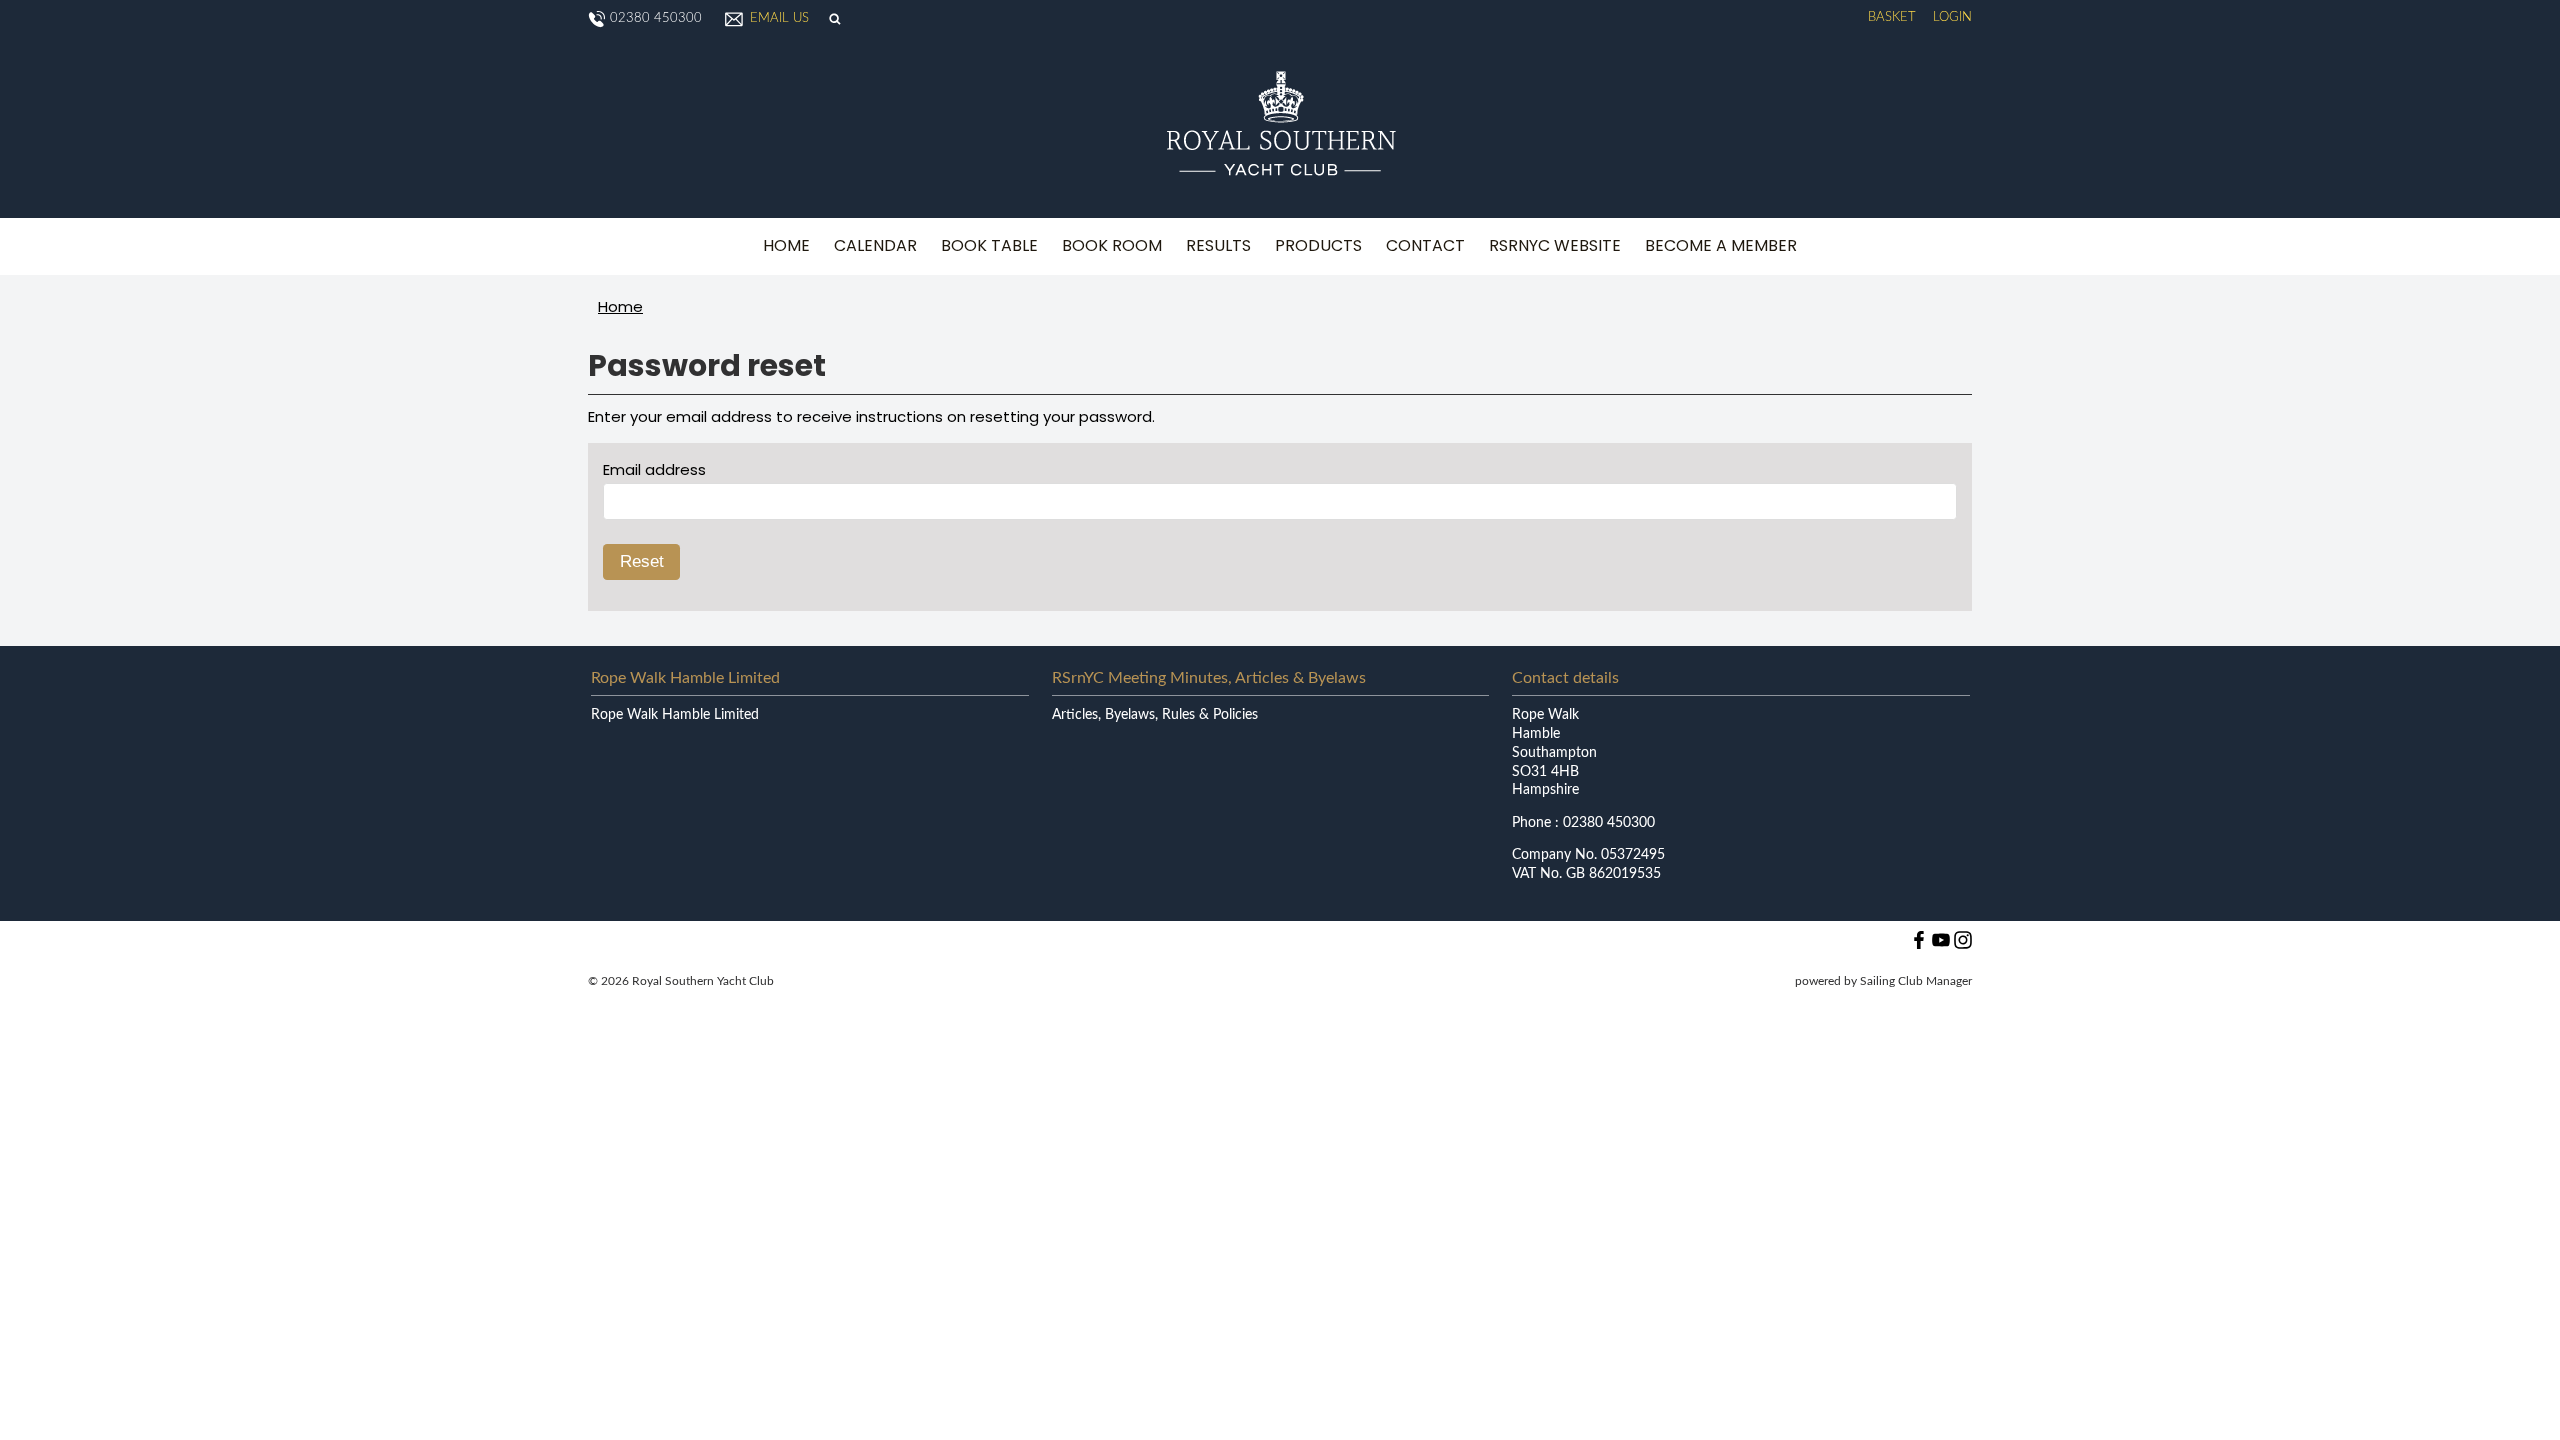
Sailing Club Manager (1916, 981)
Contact (1425, 245)
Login (1952, 17)
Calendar (875, 245)
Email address (654, 469)
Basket (1892, 17)
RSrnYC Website (1555, 245)
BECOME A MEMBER (1721, 245)
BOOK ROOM (1112, 245)
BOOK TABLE (989, 245)
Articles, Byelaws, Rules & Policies (1155, 715)
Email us (779, 18)
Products (1318, 245)
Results (1218, 245)
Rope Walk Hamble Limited (675, 715)
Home (786, 245)
